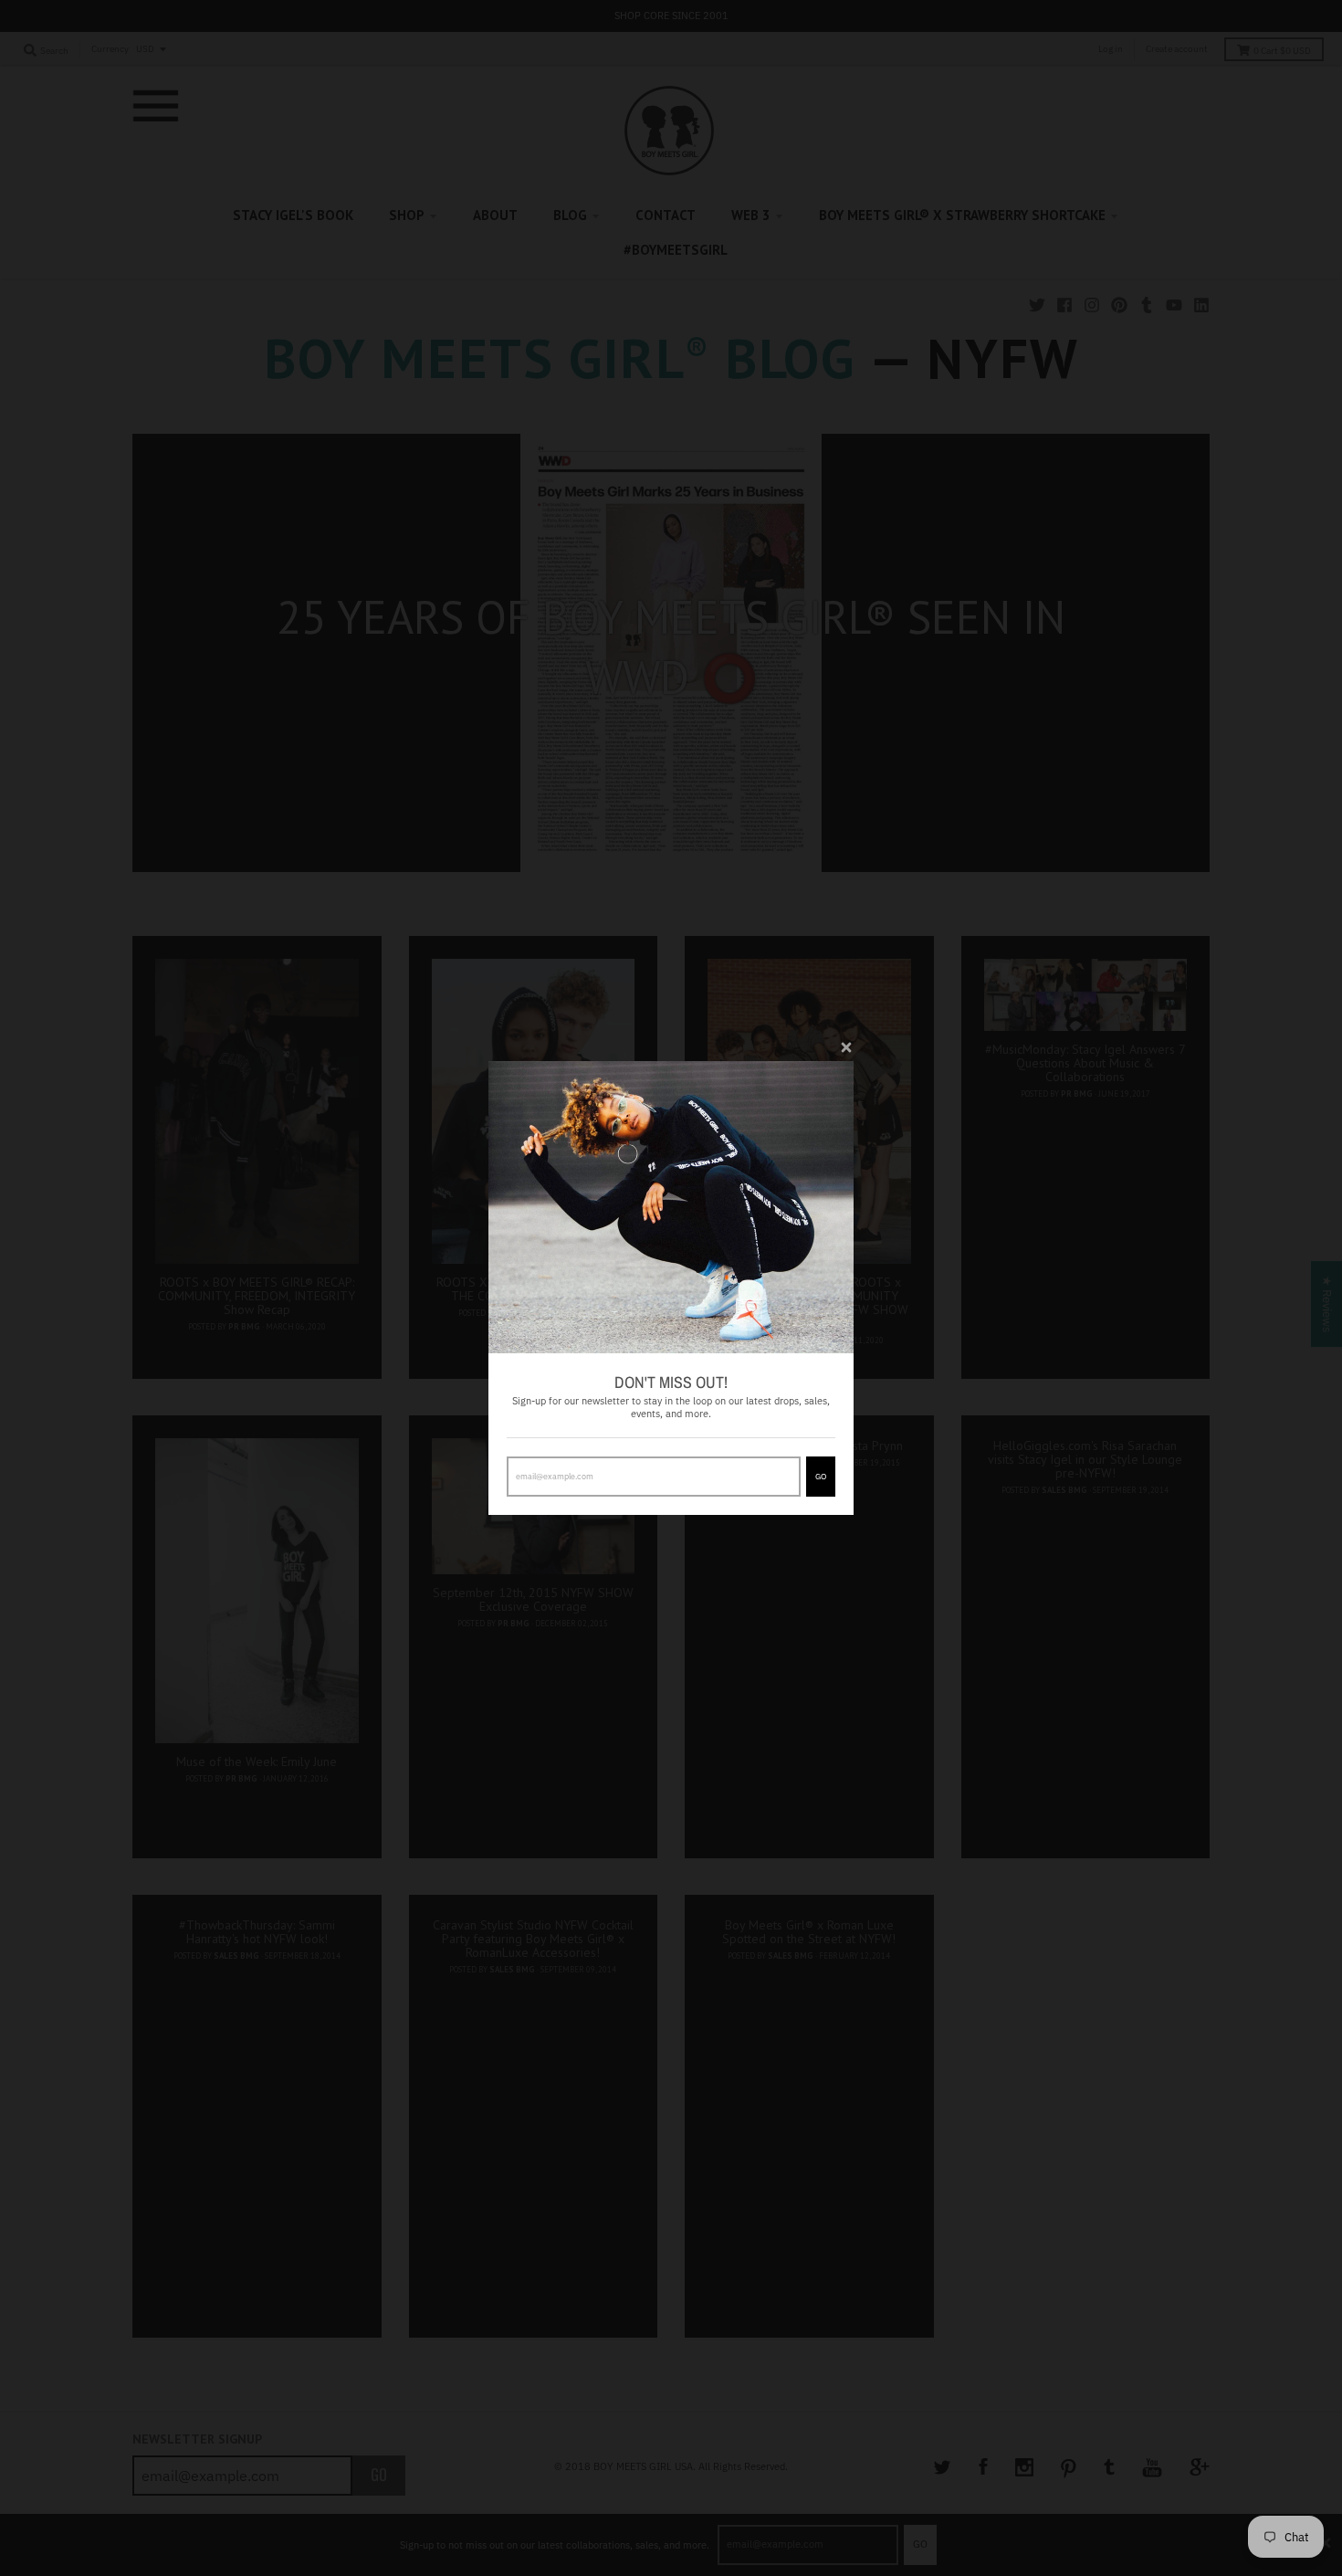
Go (821, 1476)
